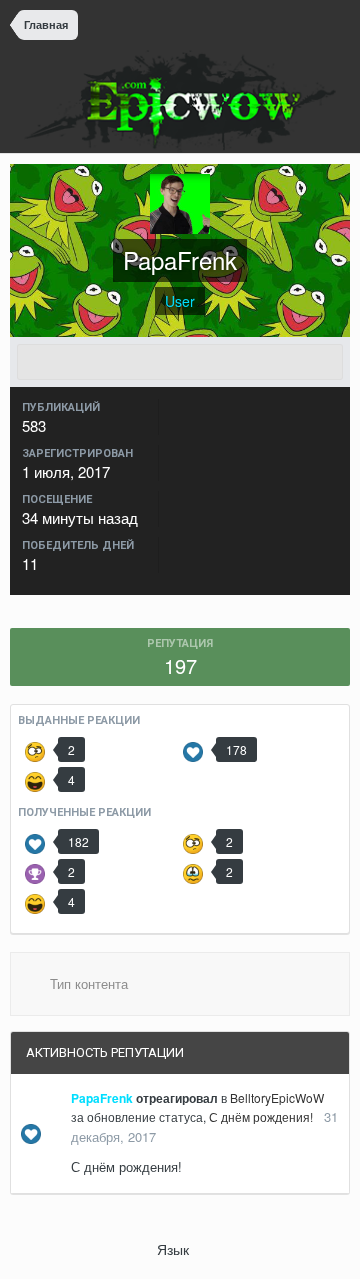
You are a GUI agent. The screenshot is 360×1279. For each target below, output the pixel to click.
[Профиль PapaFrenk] (180, 362)
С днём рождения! (261, 1116)
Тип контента (87, 983)
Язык (175, 1249)
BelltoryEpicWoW (277, 1097)
